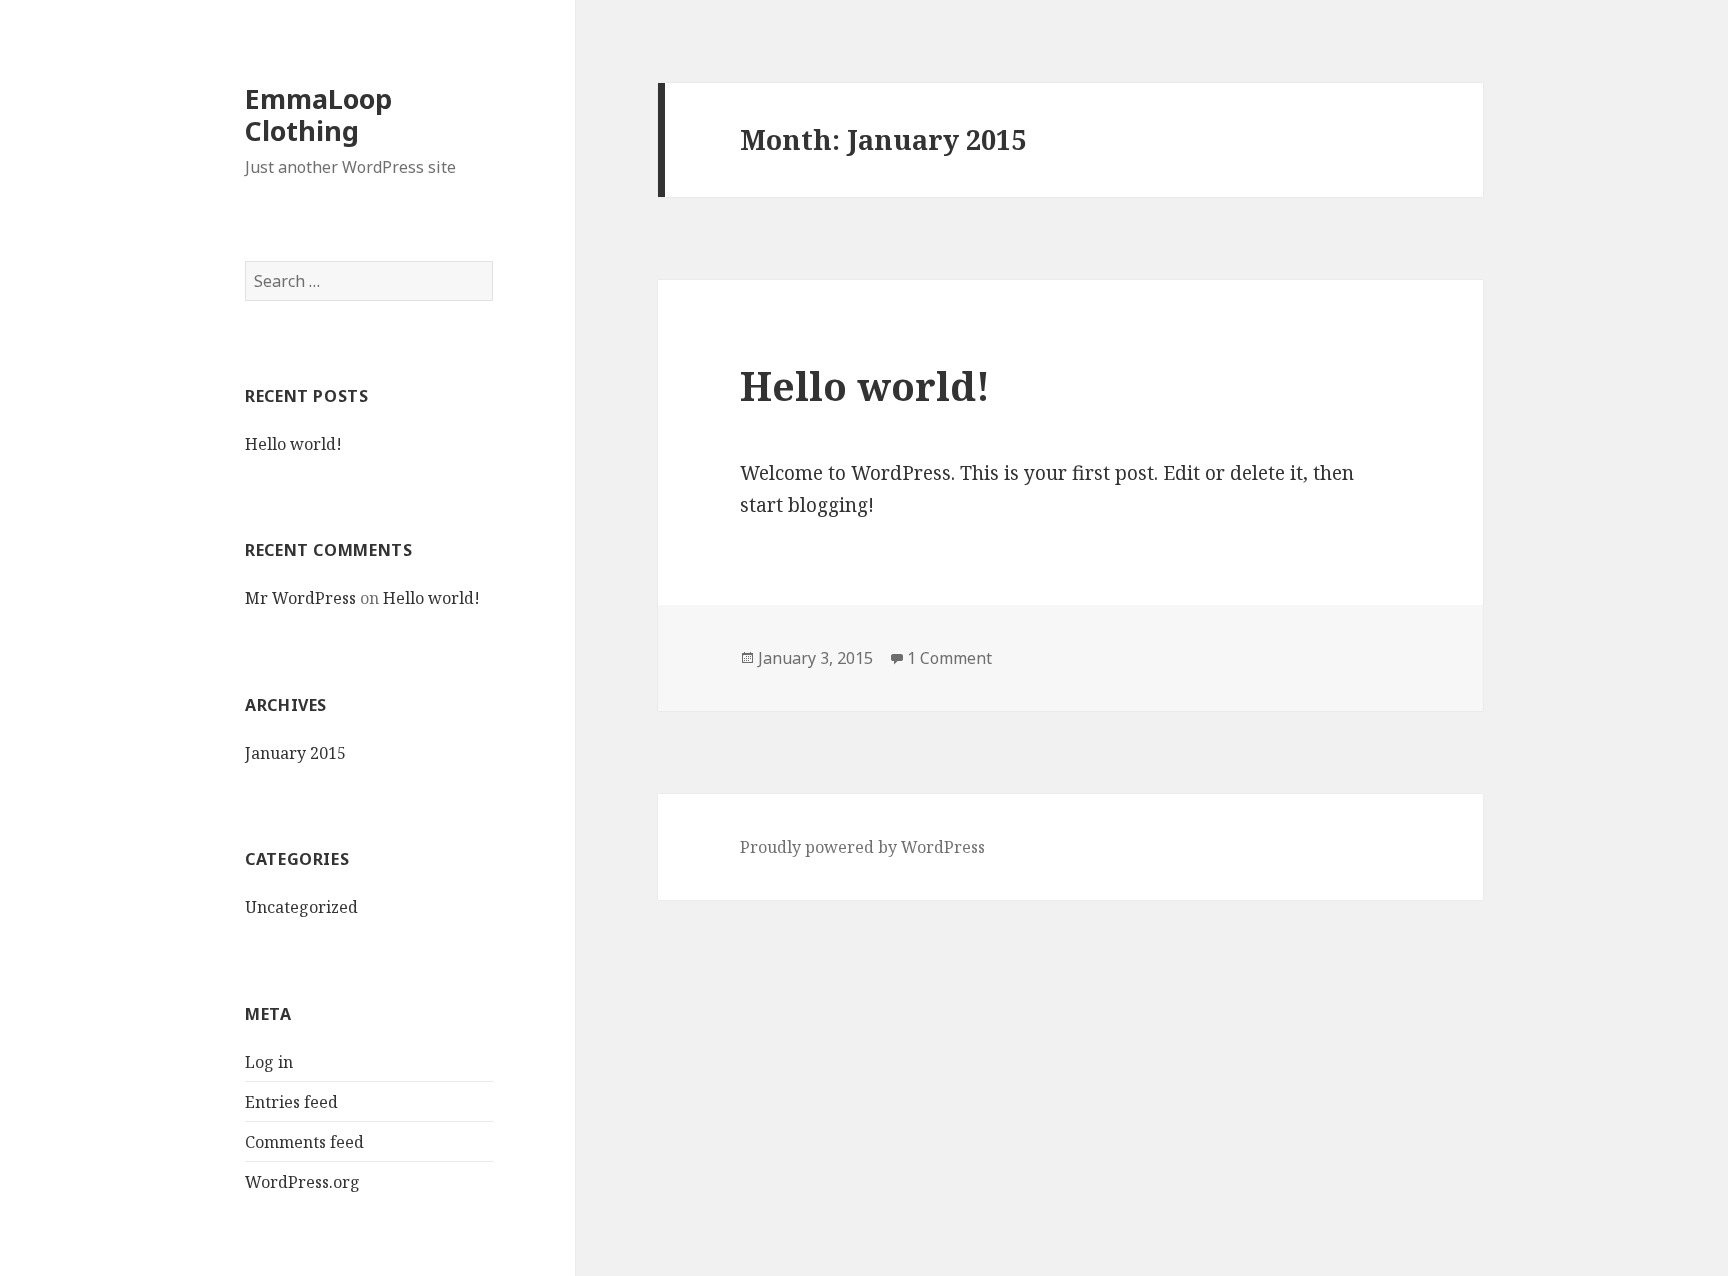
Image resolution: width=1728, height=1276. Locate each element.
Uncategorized (301, 907)
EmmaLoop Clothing (318, 114)
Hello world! (293, 444)
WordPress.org (302, 1182)
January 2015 (295, 753)
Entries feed (291, 1102)
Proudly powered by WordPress (862, 847)
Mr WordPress (300, 598)
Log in (269, 1062)
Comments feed (304, 1142)
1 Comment (949, 658)
